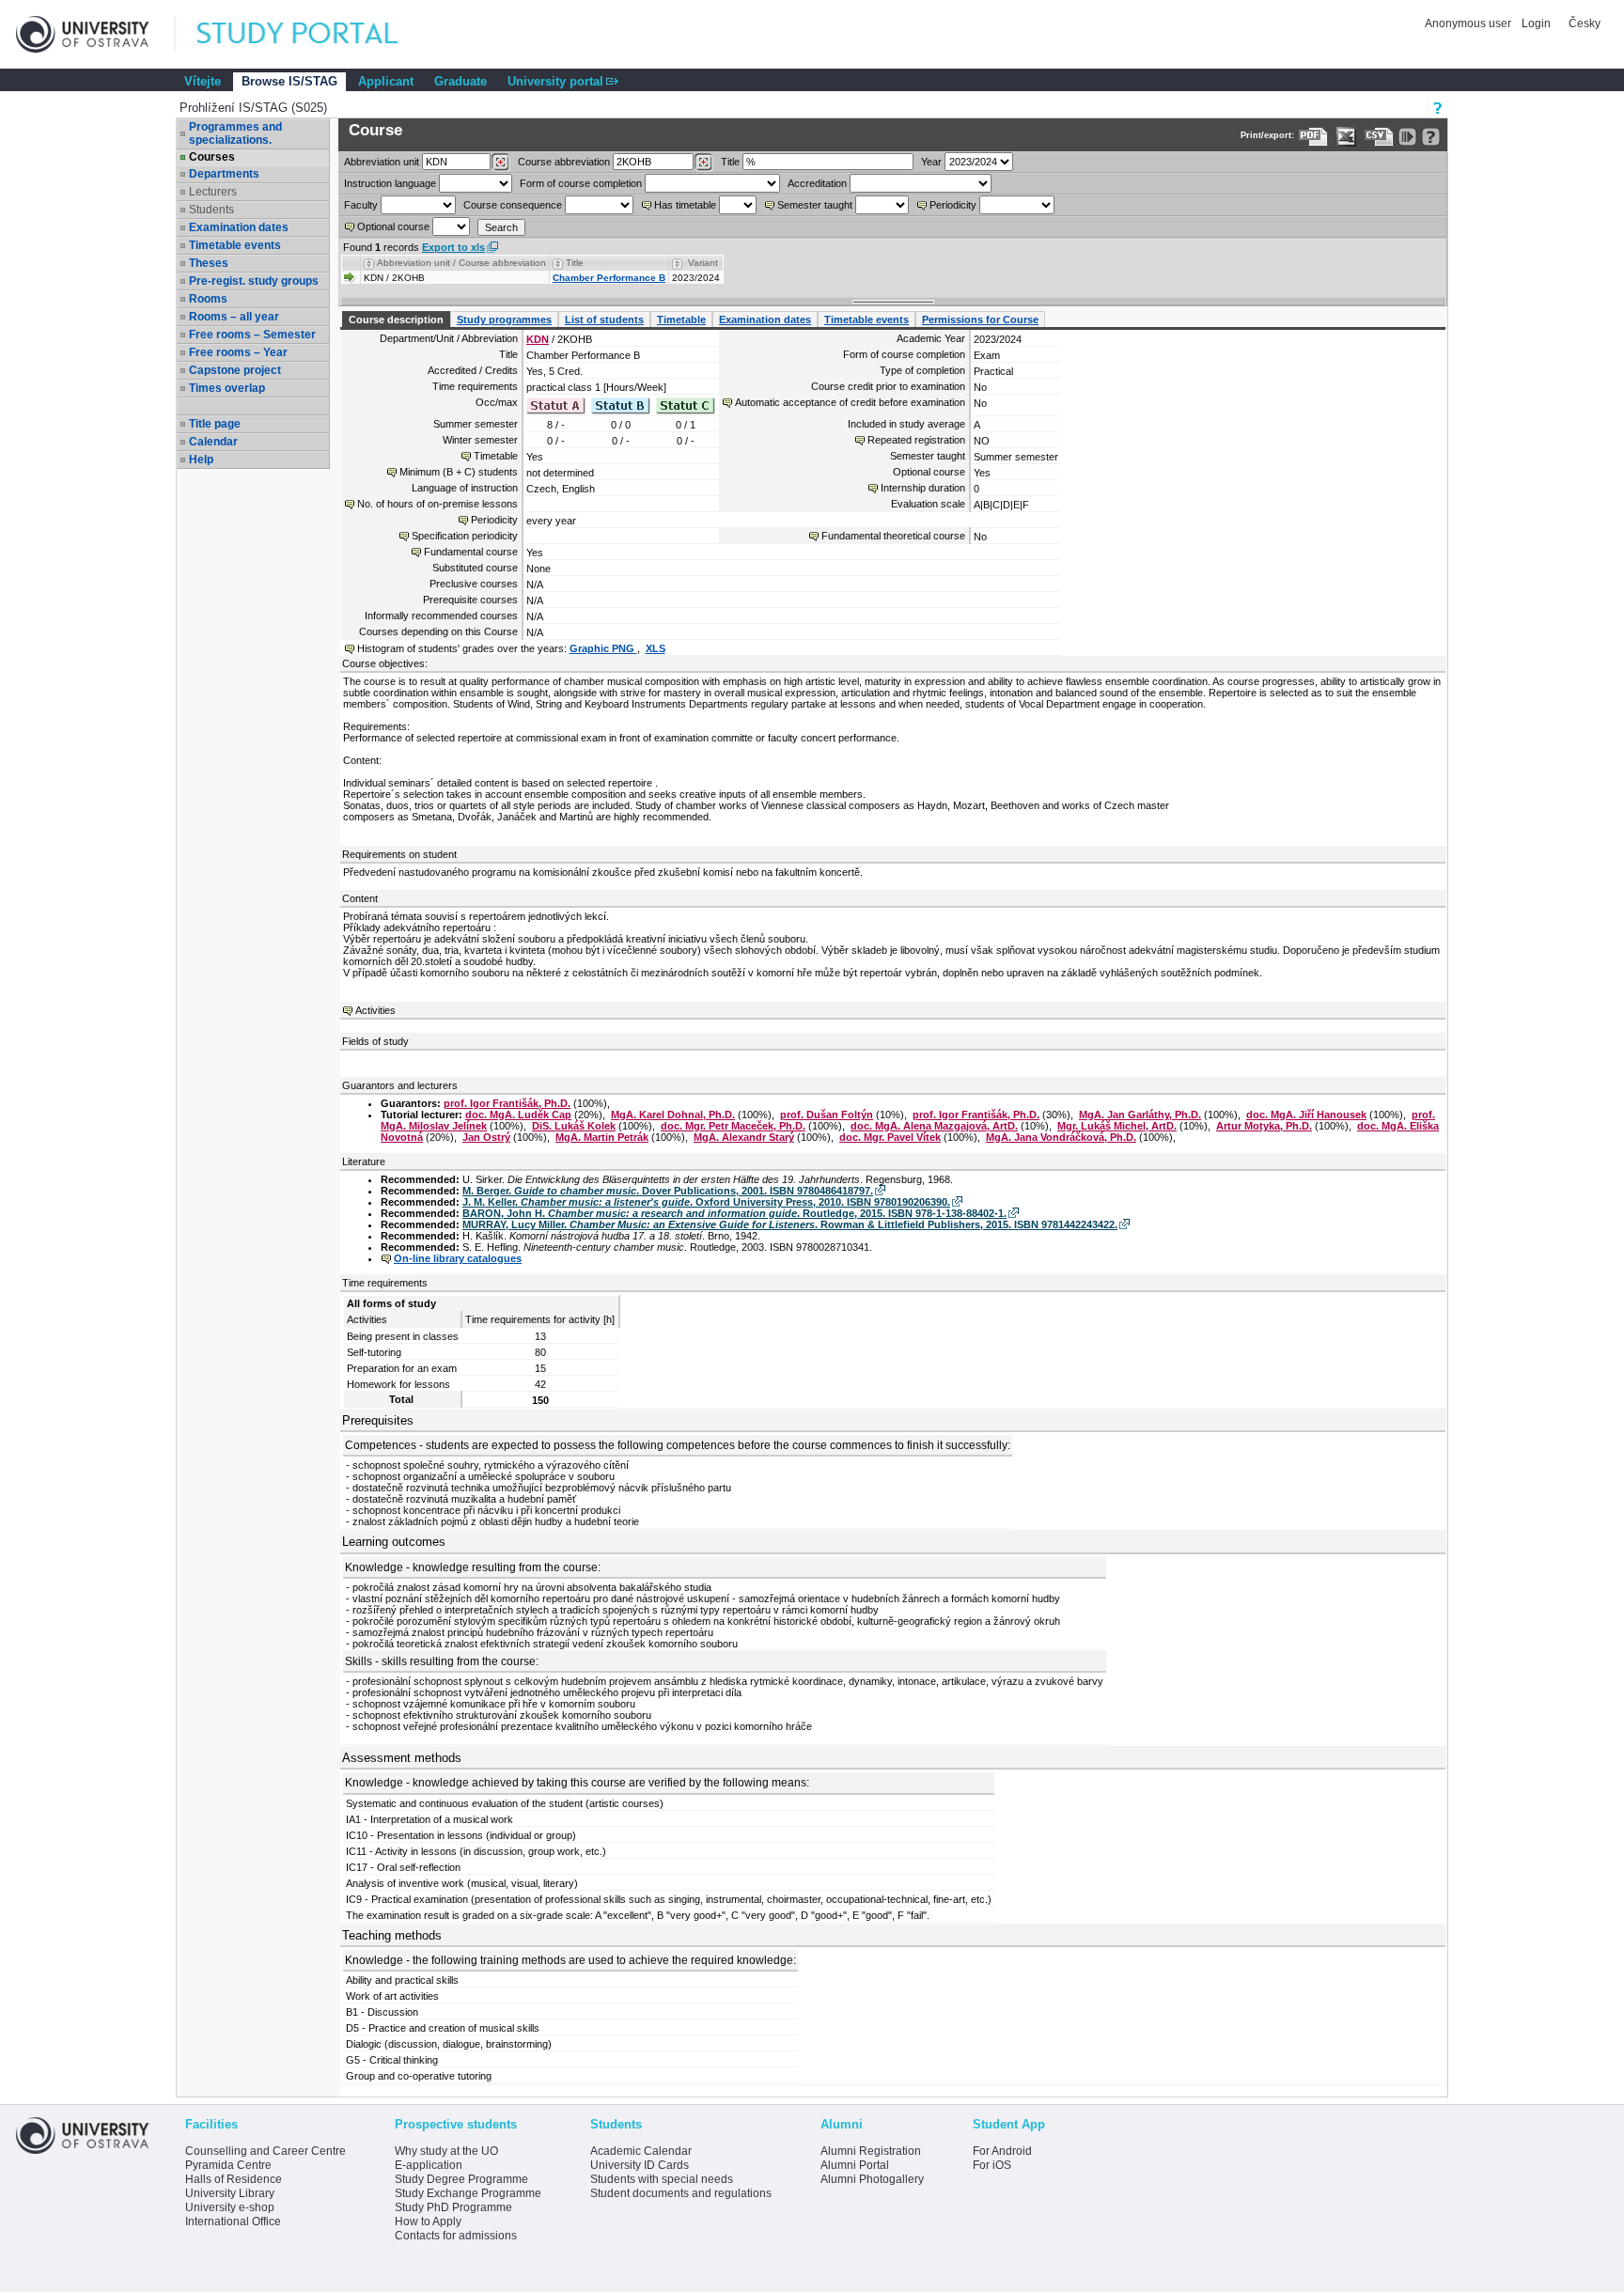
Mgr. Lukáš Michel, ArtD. (1117, 1126)
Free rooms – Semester (252, 335)
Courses (212, 157)
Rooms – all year (234, 317)
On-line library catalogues (458, 1258)
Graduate (461, 81)
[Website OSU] (96, 34)
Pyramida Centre (228, 2165)
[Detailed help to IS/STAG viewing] (1431, 137)
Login (1536, 23)
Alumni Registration (871, 2151)
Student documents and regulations (681, 2193)
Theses (209, 263)
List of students (604, 320)
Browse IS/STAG (289, 81)
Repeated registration (916, 440)
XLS (656, 648)
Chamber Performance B (609, 278)
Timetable (681, 320)
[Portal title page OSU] (315, 34)
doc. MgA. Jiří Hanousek (1306, 1115)
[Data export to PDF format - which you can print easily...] (1313, 137)
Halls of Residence (234, 2179)
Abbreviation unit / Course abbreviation (461, 263)
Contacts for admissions (456, 2236)
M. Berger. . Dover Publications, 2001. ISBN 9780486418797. (668, 1191)
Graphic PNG (603, 648)
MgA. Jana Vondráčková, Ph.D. (1061, 1137)
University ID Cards (640, 2165)
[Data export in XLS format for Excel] (1346, 137)
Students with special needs (662, 2179)
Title (730, 162)
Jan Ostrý (486, 1137)
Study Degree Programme (461, 2179)
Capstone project (235, 370)
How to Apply (428, 2222)
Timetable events (235, 245)
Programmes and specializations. (235, 133)
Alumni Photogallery (872, 2179)
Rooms (208, 299)
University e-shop (230, 2207)
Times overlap (227, 388)
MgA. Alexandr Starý (744, 1137)
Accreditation (817, 183)
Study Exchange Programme (468, 2193)
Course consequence (513, 205)
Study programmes (504, 320)
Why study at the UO (446, 2151)
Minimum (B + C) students (459, 472)
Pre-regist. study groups (254, 281)
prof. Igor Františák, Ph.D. (507, 1103)
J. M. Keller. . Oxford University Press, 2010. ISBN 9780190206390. (706, 1202)
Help (201, 460)
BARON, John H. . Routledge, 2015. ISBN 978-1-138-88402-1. (734, 1213)
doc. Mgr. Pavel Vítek (890, 1137)
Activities (375, 1010)
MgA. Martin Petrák (602, 1137)
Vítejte (203, 81)
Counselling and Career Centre (265, 2151)
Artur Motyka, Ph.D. (1264, 1126)
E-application (429, 2165)
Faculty (361, 205)
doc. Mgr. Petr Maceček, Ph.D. (733, 1126)
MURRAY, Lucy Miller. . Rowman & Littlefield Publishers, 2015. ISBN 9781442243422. (790, 1224)
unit (382, 162)
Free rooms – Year (238, 352)
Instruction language (390, 183)
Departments (224, 174)
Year (931, 162)
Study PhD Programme (453, 2207)
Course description (396, 320)
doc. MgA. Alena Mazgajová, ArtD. (934, 1126)
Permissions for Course (980, 320)
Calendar (213, 442)
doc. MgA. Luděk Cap (518, 1115)
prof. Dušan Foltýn (827, 1115)
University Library (230, 2193)
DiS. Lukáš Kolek (574, 1126)
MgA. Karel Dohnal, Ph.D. (673, 1115)
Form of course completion (581, 183)
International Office (233, 2222)
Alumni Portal (855, 2165)
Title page (215, 424)
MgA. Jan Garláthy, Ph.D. (1140, 1115)
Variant (703, 263)
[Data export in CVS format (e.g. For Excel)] (1379, 137)
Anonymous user (1469, 23)
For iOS (992, 2165)
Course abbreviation (564, 162)
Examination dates (239, 227)
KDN (538, 339)
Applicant (386, 81)
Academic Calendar (641, 2151)
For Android (1002, 2151)
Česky (1585, 23)
